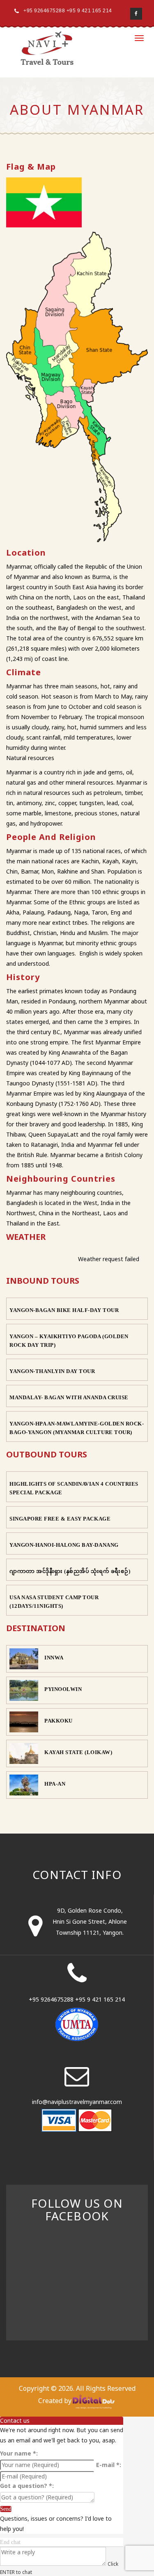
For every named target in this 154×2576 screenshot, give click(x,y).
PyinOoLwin (63, 1689)
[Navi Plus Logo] (47, 48)
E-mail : (109, 2465)
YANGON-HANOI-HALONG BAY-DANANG (64, 1545)
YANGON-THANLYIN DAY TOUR (52, 1371)
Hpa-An (55, 1784)
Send (6, 2509)
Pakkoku (59, 1721)
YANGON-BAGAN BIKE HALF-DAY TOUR (64, 1310)
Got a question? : (27, 2486)
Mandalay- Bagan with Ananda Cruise (69, 1397)
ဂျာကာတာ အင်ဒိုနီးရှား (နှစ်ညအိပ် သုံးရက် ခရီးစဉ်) (70, 1571)
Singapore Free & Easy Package (60, 1519)
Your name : (19, 2453)
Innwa (54, 1658)
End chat (10, 2542)
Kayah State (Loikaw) (78, 1752)
